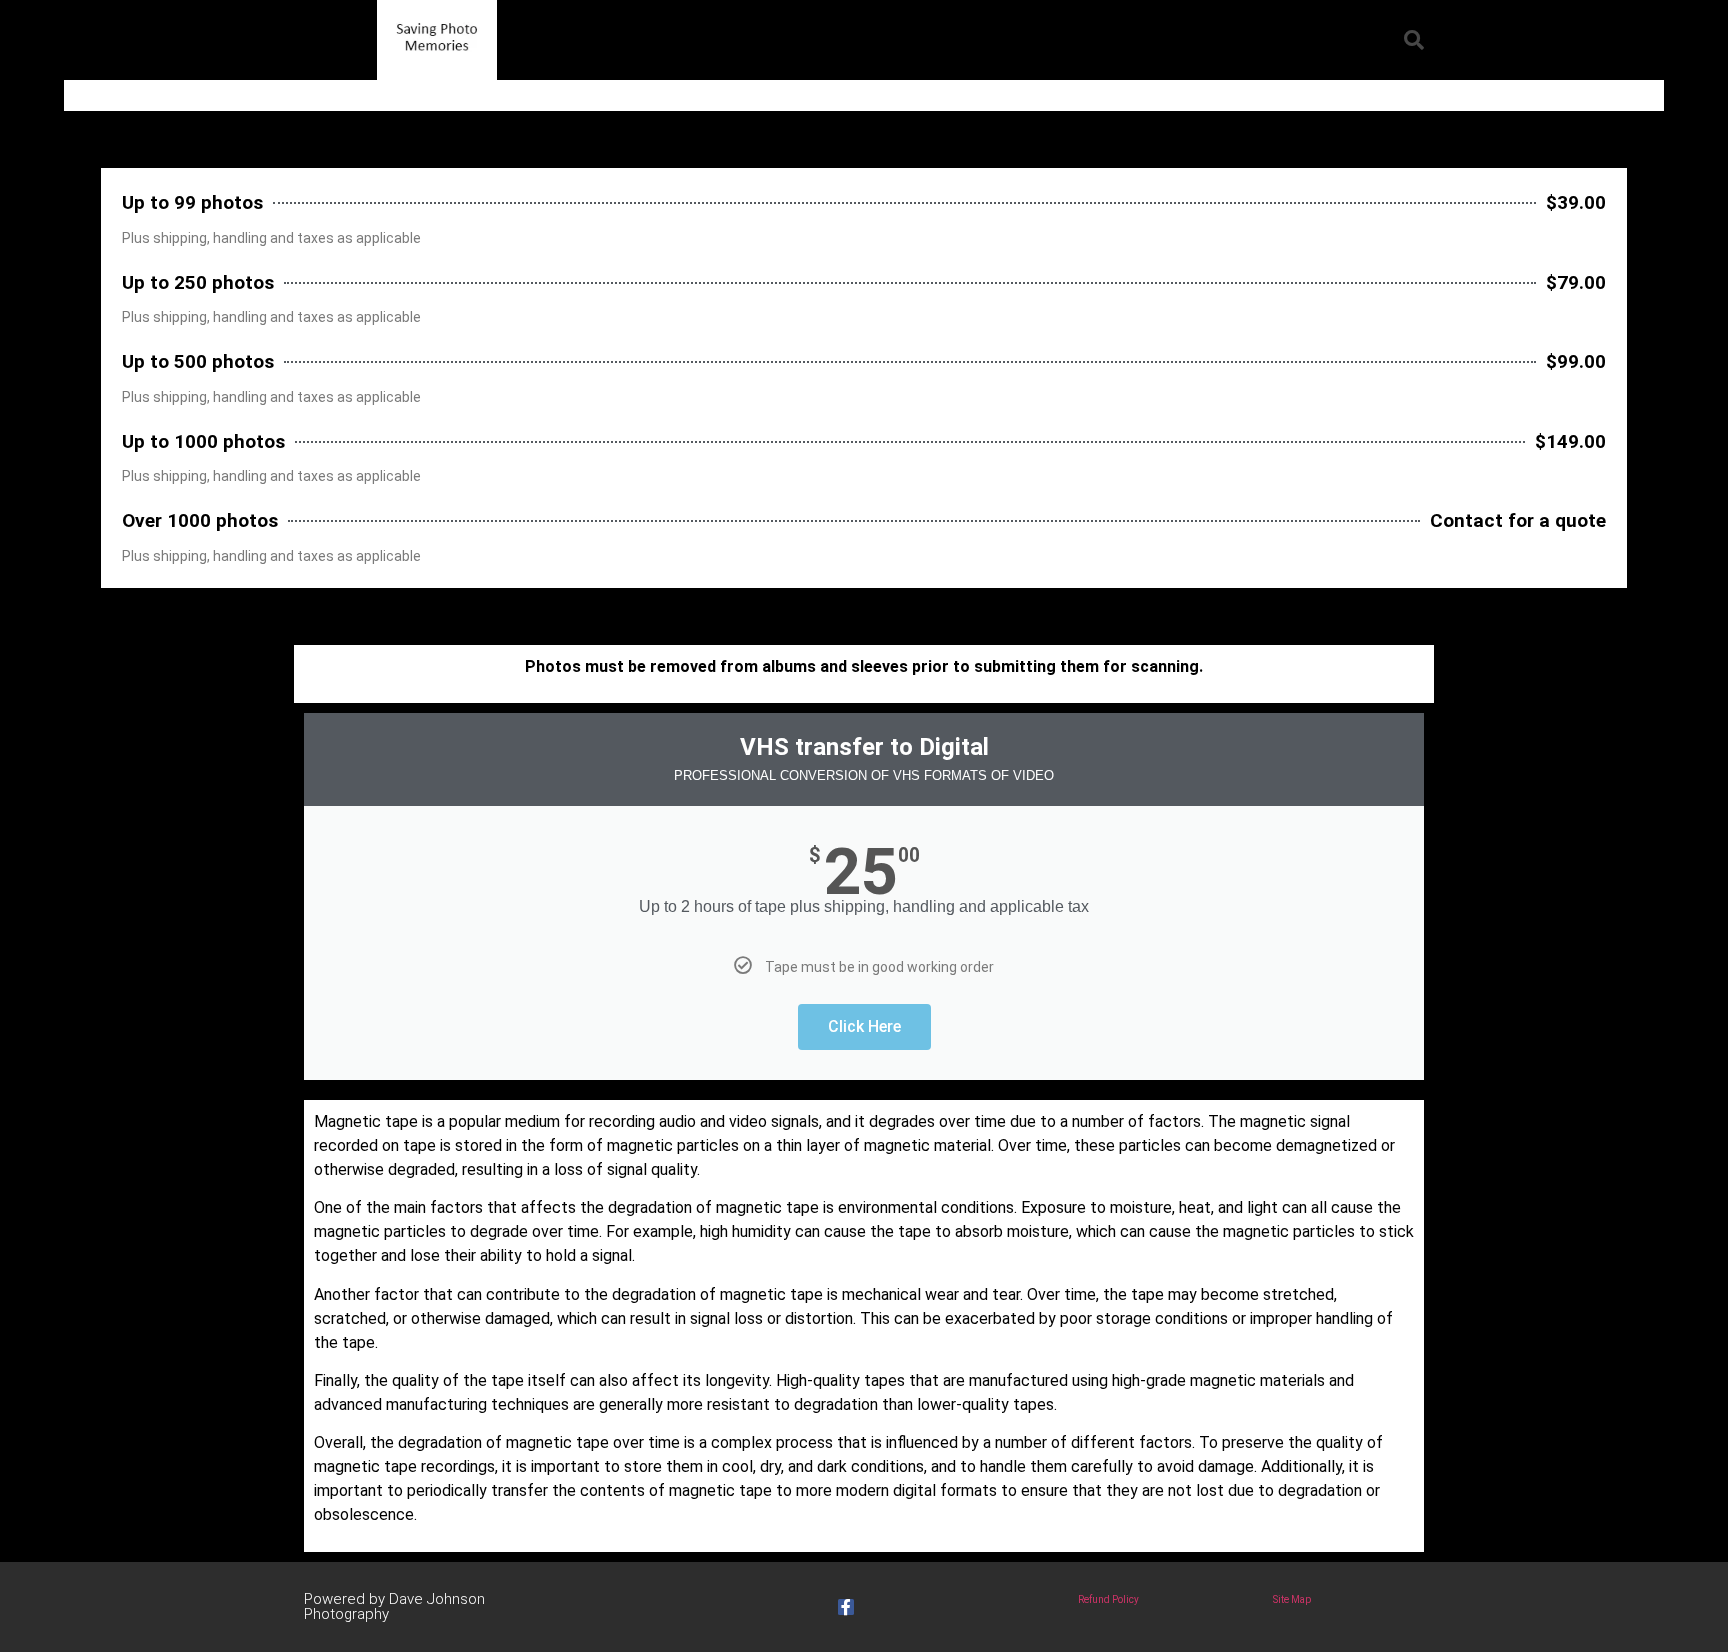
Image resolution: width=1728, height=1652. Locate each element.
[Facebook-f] (846, 1607)
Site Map (1292, 1599)
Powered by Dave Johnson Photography (394, 1606)
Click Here (864, 1026)
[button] (1414, 40)
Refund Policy (1108, 1599)
